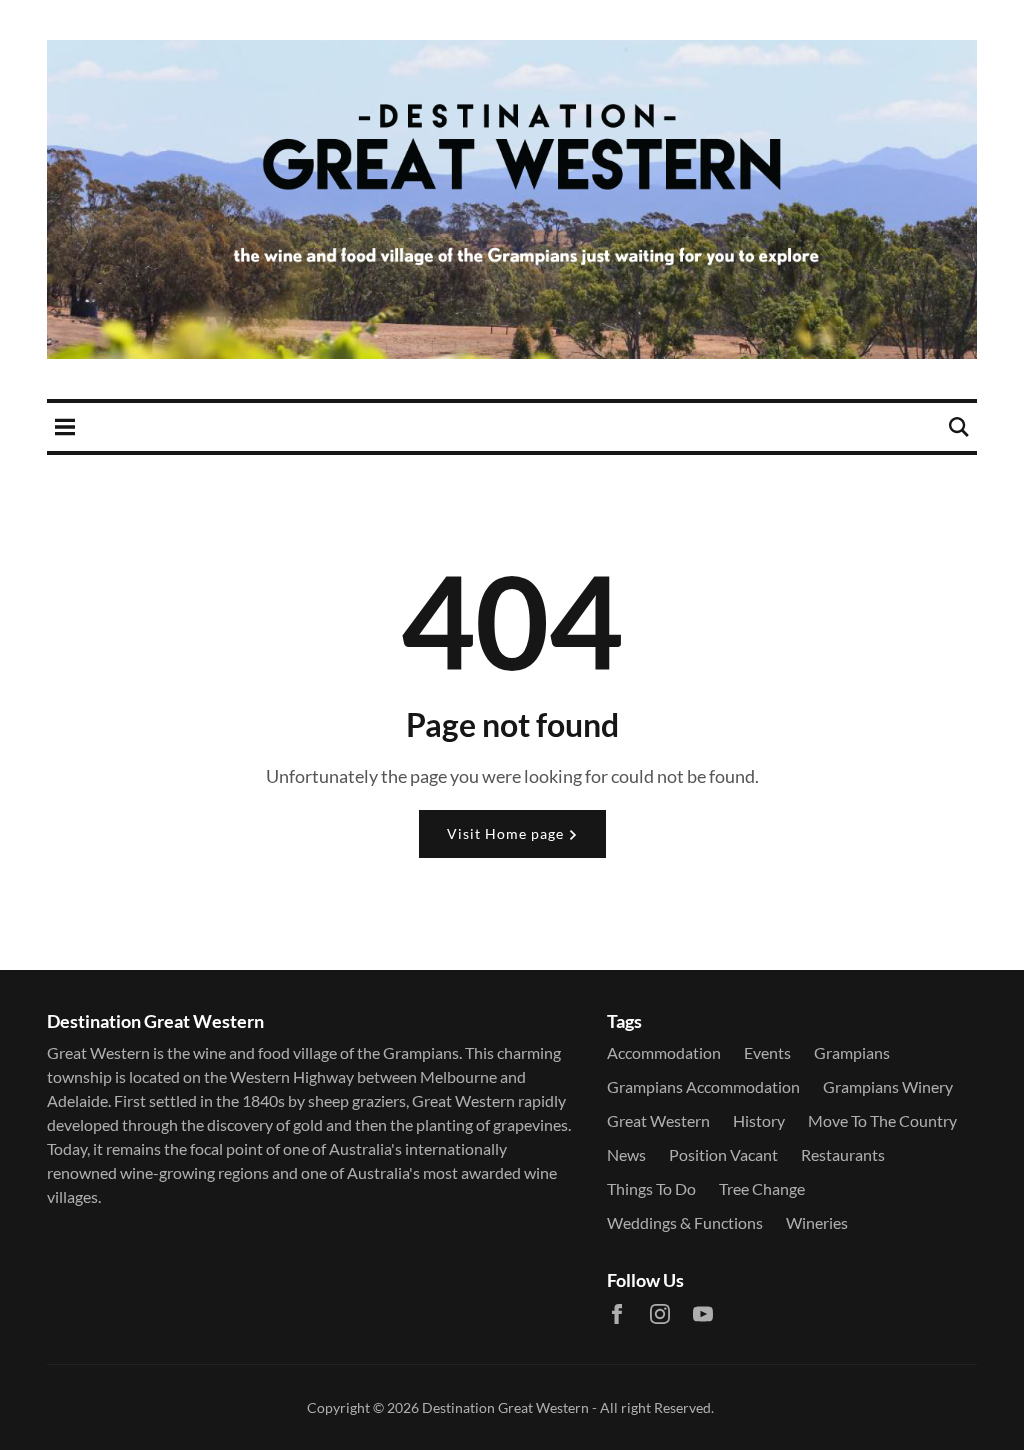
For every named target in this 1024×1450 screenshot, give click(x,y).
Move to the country (882, 1120)
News (626, 1154)
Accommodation (664, 1052)
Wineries (817, 1222)
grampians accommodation (703, 1086)
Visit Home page (507, 833)
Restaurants (843, 1154)
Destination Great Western (505, 1407)
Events (767, 1052)
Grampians (852, 1052)
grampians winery (888, 1086)
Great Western (658, 1120)
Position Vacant (723, 1154)
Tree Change (762, 1188)
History (759, 1120)
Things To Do (651, 1188)
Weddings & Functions (685, 1222)
